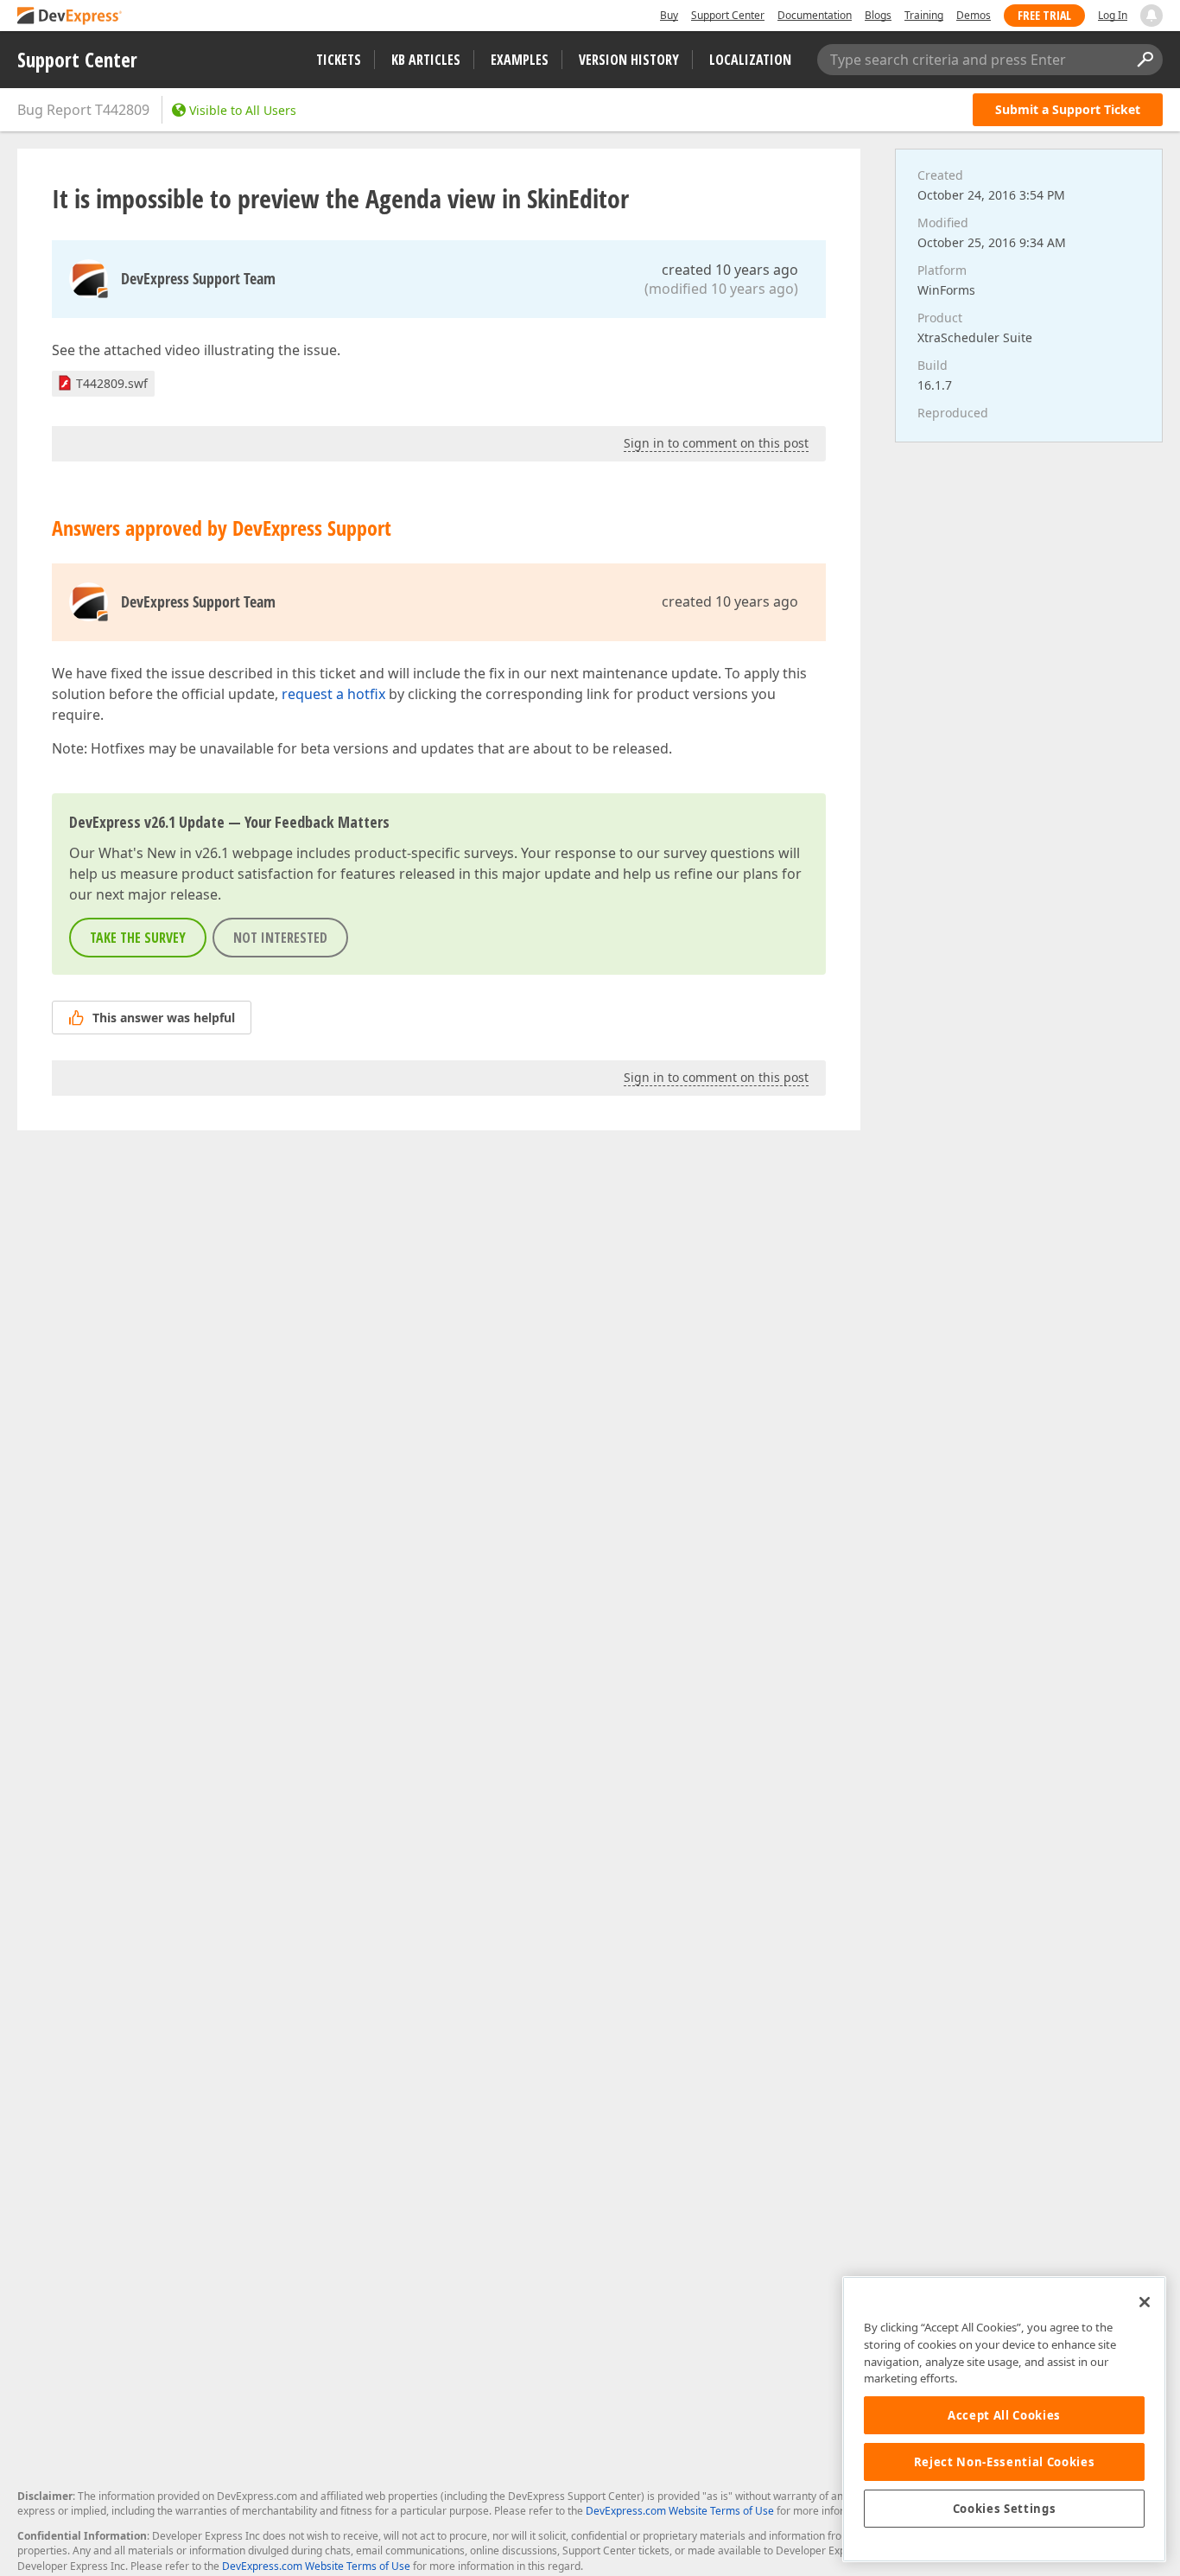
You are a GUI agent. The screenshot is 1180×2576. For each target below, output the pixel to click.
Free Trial (1044, 15)
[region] (1004, 2419)
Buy (669, 15)
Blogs (878, 15)
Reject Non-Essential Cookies (1004, 2462)
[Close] (1145, 2302)
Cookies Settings (1005, 2509)
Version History (629, 60)
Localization (750, 60)
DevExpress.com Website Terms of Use (680, 2511)
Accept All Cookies (1004, 2415)
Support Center (728, 15)
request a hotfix (333, 694)
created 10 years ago (730, 270)
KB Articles (426, 60)
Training (924, 15)
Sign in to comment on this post (716, 443)
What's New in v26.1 (164, 853)
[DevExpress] (70, 17)
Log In (1113, 15)
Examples (520, 60)
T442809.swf (112, 383)
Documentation (815, 15)
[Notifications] (1151, 16)
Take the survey (138, 938)
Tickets (339, 60)
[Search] (1145, 60)
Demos (974, 15)
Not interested (280, 938)
